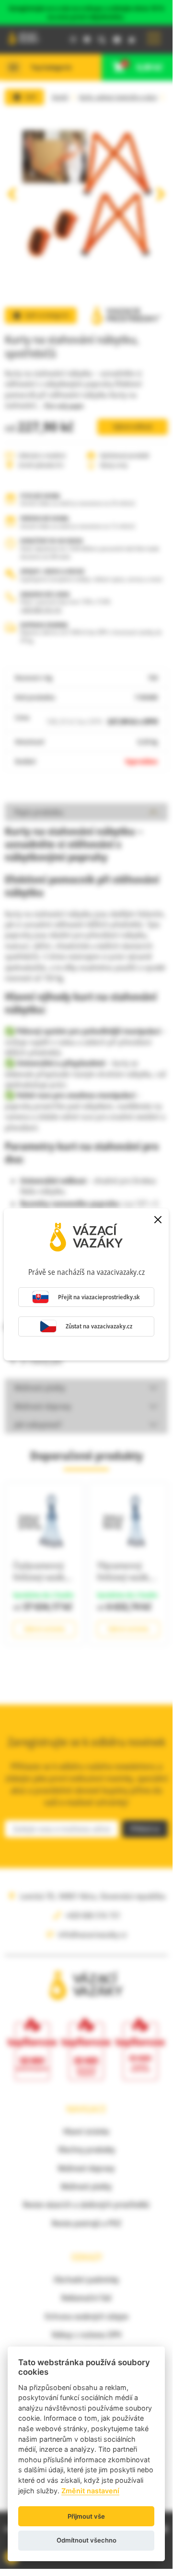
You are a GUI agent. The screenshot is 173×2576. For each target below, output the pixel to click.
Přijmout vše (86, 2516)
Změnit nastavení (90, 2491)
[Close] (158, 1219)
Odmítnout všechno (86, 2540)
